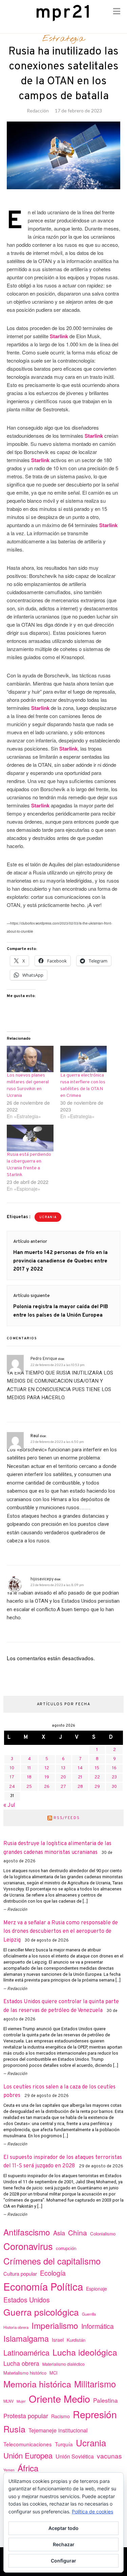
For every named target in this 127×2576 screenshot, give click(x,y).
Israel (58, 2340)
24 (12, 1787)
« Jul (9, 1805)
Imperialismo (55, 2325)
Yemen (9, 2470)
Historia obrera (16, 2327)
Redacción (38, 111)
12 (47, 1768)
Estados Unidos (27, 2300)
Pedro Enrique (44, 1359)
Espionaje (97, 2289)
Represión (95, 2414)
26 (47, 1787)
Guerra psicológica (41, 2312)
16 (114, 1768)
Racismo (60, 2416)
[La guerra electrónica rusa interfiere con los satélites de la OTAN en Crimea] (84, 1059)
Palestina (105, 2400)
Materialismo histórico (25, 2373)
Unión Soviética (75, 2456)
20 (63, 1777)
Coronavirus (28, 2246)
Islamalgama (26, 2338)
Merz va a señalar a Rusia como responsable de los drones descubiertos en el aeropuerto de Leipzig (61, 1932)
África (28, 2468)
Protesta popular (26, 2416)
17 (12, 1777)
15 (97, 1768)
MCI (54, 2373)
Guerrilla (89, 2314)
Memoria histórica (37, 2384)
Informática (98, 2326)
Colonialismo (103, 2234)
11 (29, 1768)
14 (80, 1768)
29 (97, 1787)
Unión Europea (28, 2455)
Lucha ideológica (85, 2352)
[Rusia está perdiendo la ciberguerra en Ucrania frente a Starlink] (30, 1138)
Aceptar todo (63, 2528)
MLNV (8, 2401)
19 (47, 1777)
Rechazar (64, 2544)
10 (12, 1768)
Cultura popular (20, 2274)
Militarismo (95, 2384)
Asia (59, 2233)
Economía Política (43, 2286)
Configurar (63, 2561)
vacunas (109, 2456)
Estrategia (63, 39)
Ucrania (48, 1217)
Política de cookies (92, 2512)
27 (63, 1787)
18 (29, 1777)
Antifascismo (27, 2232)
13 (63, 1768)
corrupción (66, 2248)
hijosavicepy (42, 1579)
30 (114, 1787)
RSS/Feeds (67, 1818)
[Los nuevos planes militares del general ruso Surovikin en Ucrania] (30, 1059)
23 (114, 1777)
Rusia (14, 2429)
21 (80, 1777)
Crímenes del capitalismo (52, 2261)
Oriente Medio (59, 2398)
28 (80, 1787)
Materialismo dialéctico (63, 2364)
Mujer (21, 2401)
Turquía (64, 2444)
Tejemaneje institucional (58, 2430)
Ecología (53, 2273)
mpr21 (64, 13)
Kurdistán (76, 2340)
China (78, 2232)
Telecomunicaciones (28, 2444)
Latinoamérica (26, 2352)
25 (29, 1787)
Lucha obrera (21, 2363)
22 (97, 1777)
